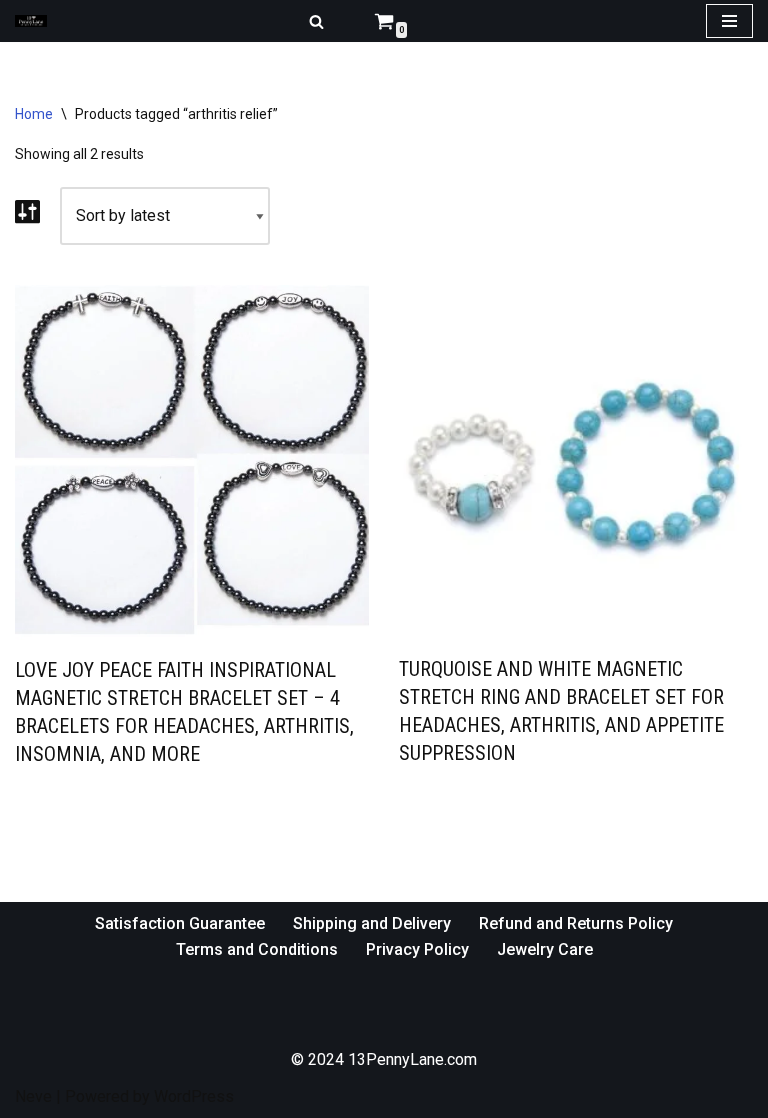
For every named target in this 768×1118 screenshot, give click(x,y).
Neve (33, 1096)
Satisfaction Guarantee (180, 923)
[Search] (316, 21)
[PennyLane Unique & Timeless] (36, 21)
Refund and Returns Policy (576, 923)
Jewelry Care (545, 949)
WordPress (194, 1096)
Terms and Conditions (257, 949)
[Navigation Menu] (729, 21)
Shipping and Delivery (372, 923)
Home (34, 114)
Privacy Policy (417, 949)
